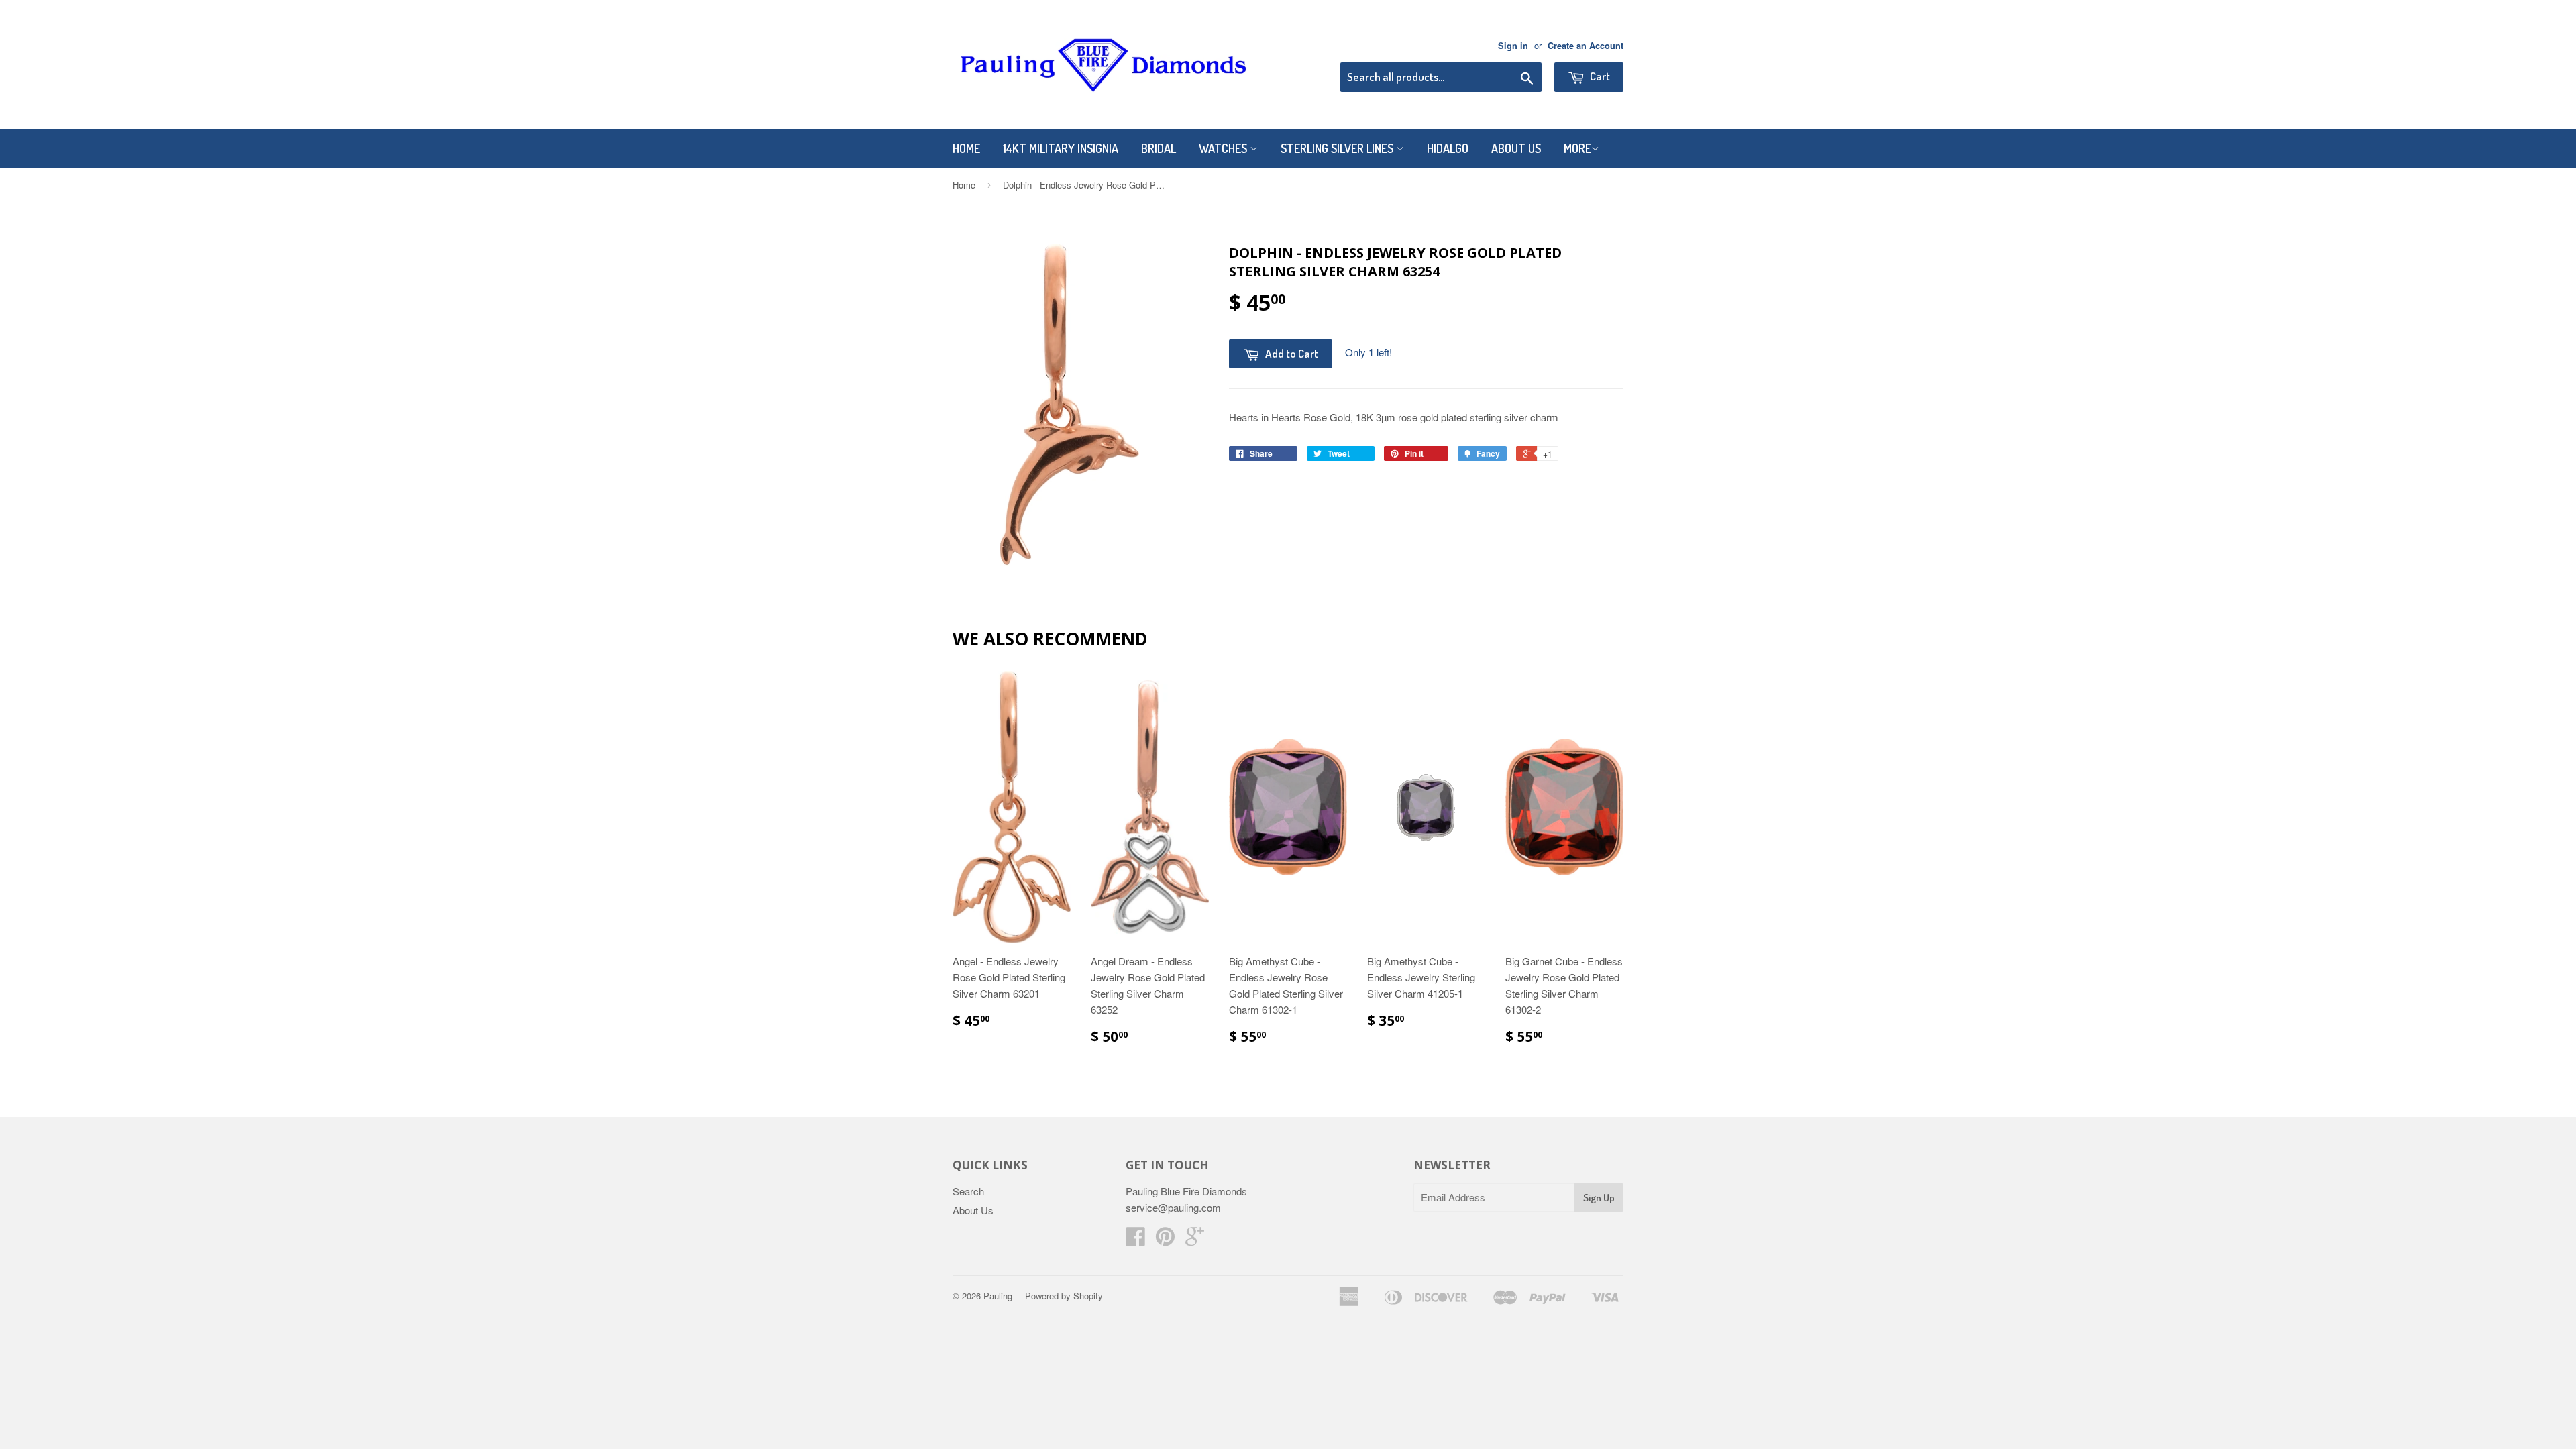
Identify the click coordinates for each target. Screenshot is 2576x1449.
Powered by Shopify (1064, 1296)
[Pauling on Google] (1195, 1240)
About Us (1516, 148)
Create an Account (1586, 46)
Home (966, 148)
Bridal (1159, 148)
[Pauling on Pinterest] (1165, 1240)
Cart (1599, 76)
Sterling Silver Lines (1338, 148)
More (1577, 148)
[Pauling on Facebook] (1136, 1240)
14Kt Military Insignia (1061, 148)
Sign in (1513, 46)
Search (968, 1191)
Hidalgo (1448, 148)
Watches (1224, 148)
